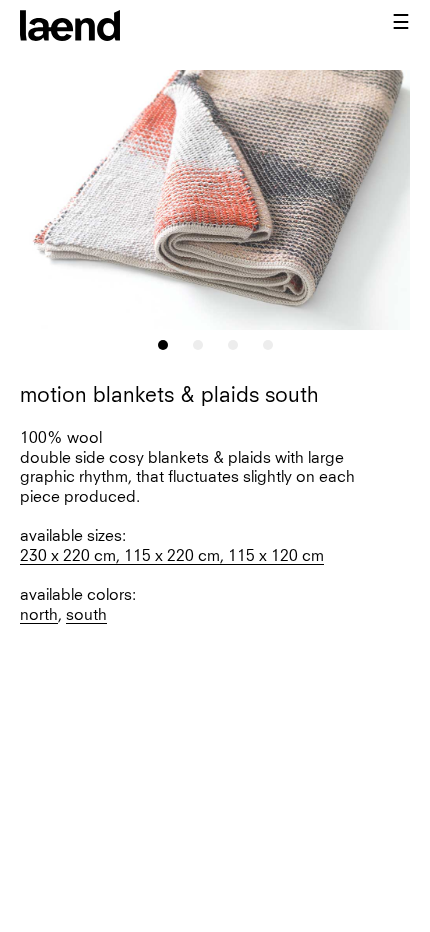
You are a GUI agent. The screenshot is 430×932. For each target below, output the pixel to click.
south (86, 615)
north (39, 615)
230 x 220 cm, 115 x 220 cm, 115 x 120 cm (172, 556)
